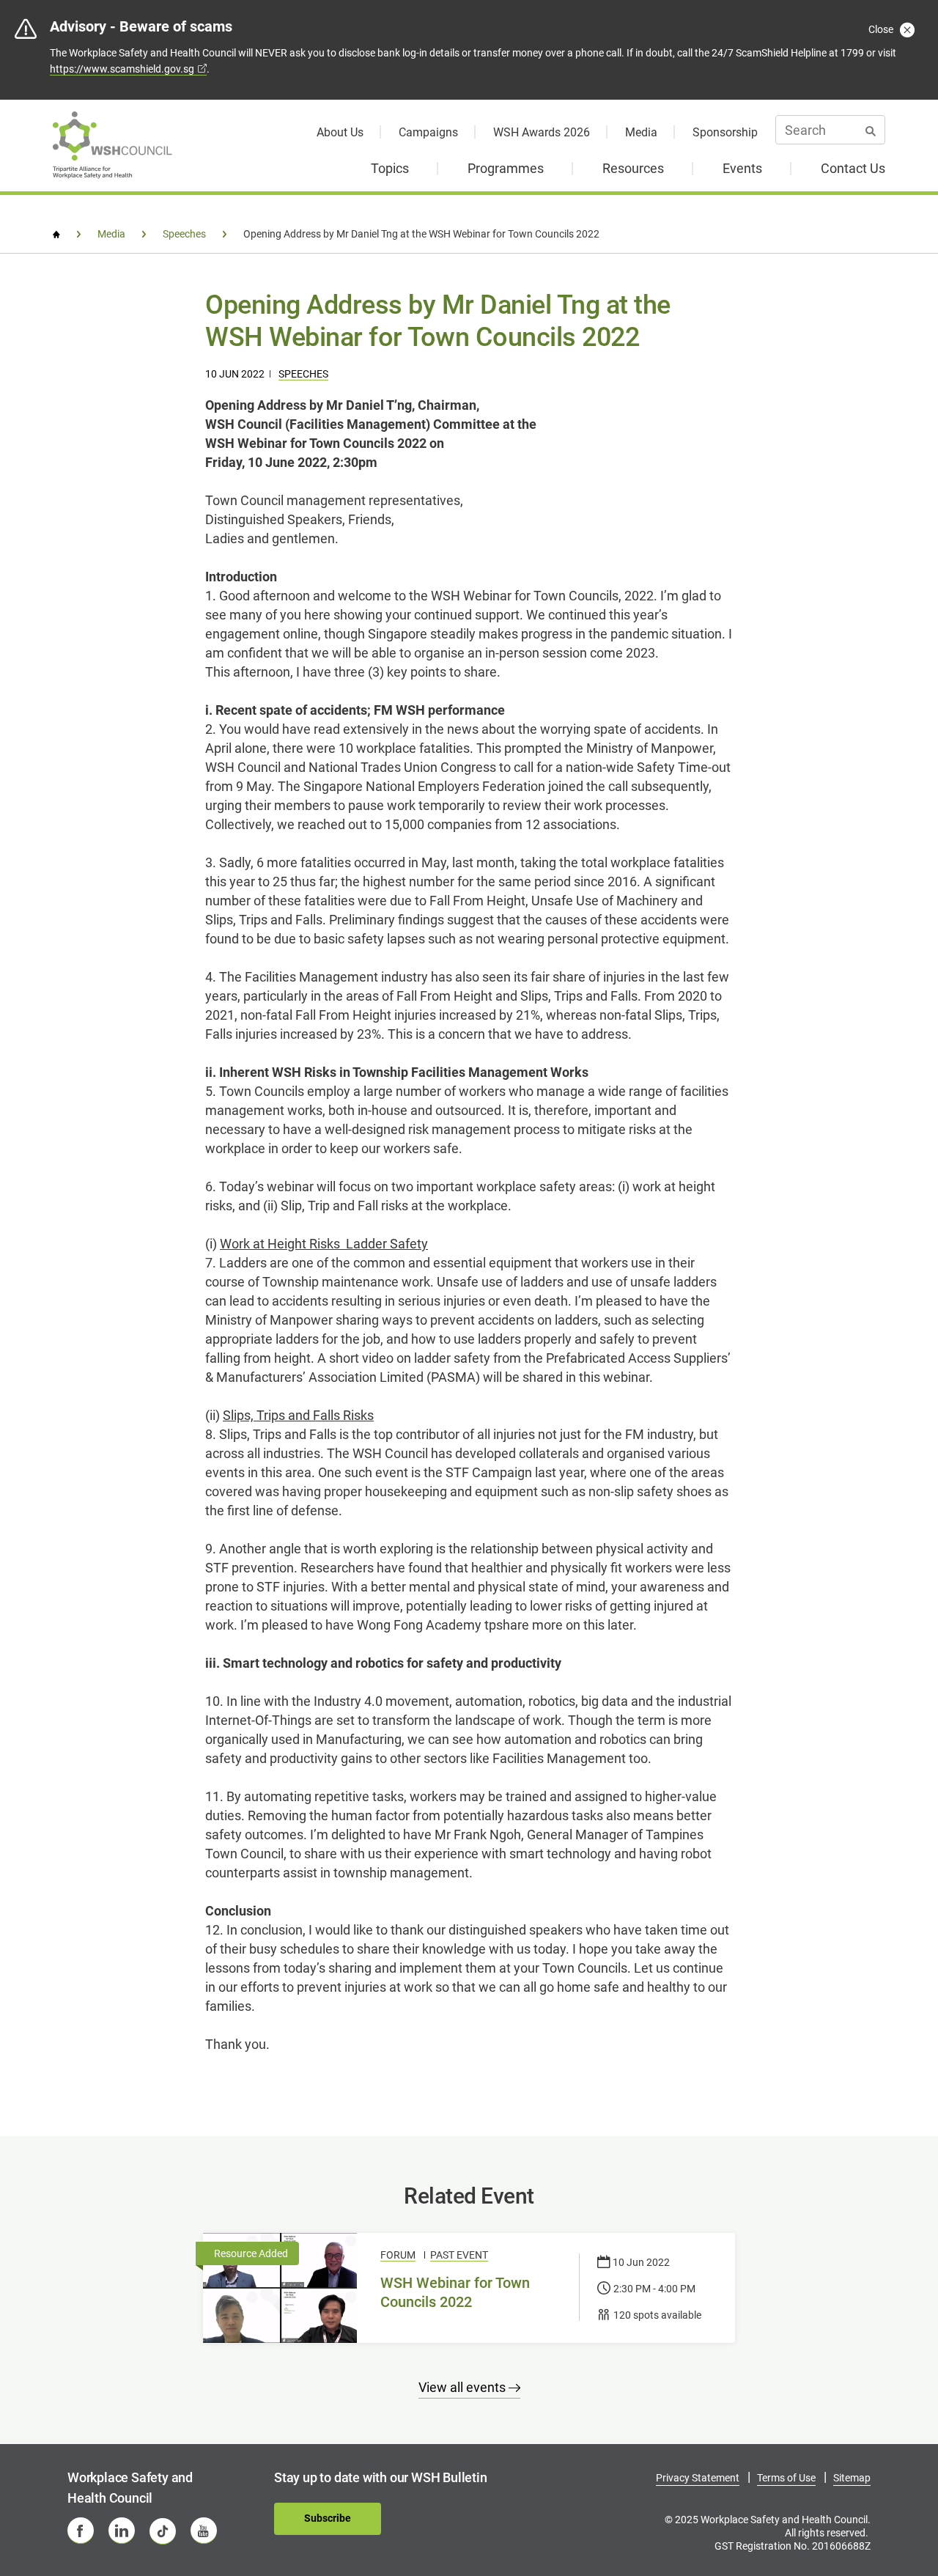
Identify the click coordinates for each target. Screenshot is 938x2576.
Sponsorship (725, 132)
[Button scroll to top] (892, 2515)
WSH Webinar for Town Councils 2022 (455, 2292)
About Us (340, 132)
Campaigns (428, 132)
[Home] (56, 235)
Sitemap (852, 2478)
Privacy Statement (698, 2478)
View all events (464, 2387)
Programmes (506, 168)
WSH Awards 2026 (542, 132)
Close (882, 29)
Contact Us (853, 168)
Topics (390, 168)
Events (742, 168)
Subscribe (328, 2518)
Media (641, 132)
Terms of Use (786, 2478)
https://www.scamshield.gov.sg (122, 69)
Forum (398, 2255)
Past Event (459, 2255)
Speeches (303, 374)
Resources (633, 168)
